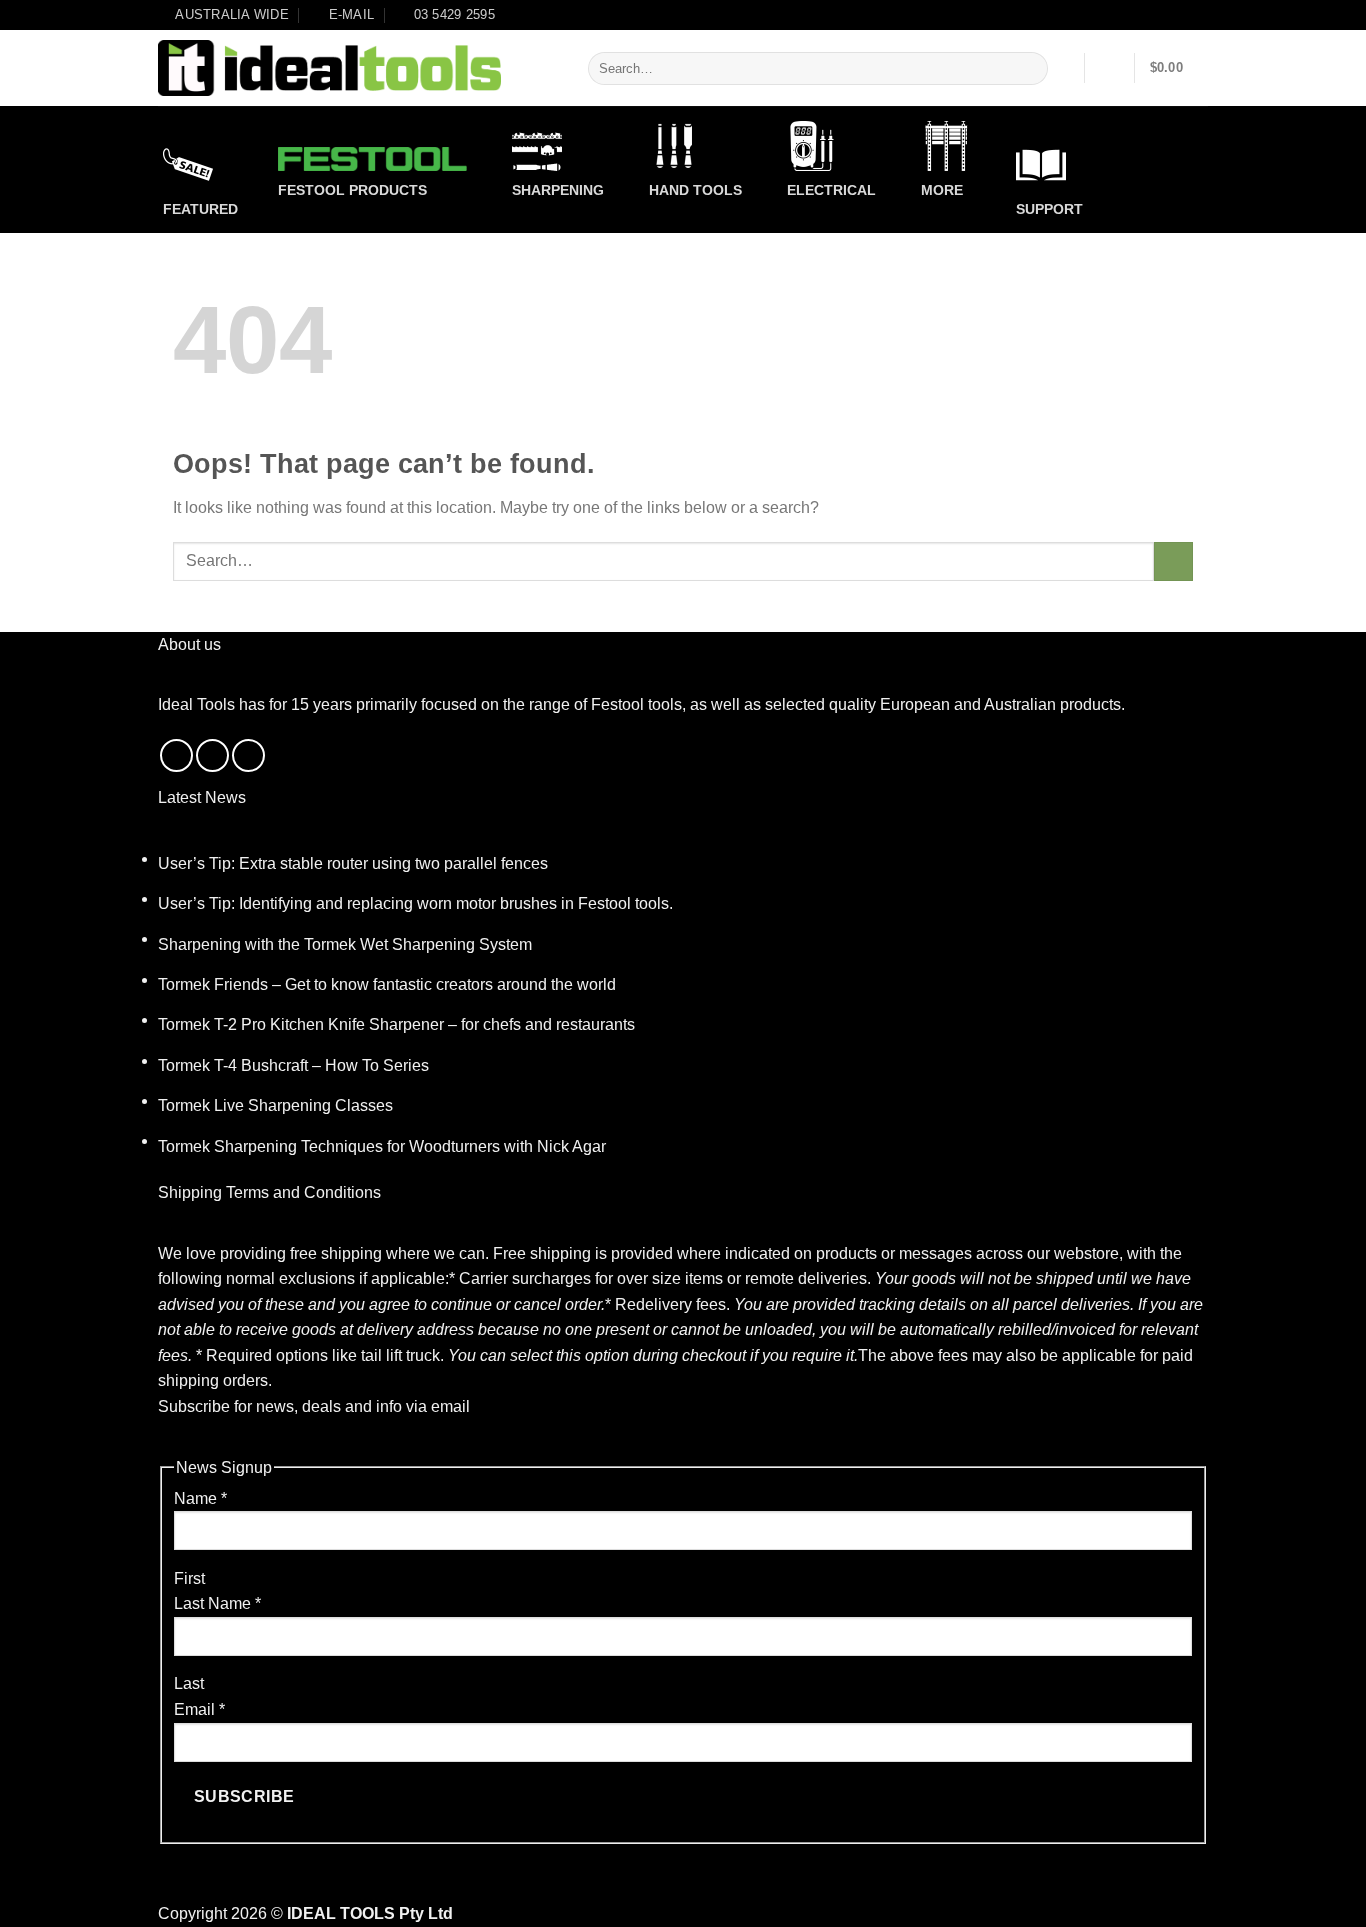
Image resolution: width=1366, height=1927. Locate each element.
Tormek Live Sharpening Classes (275, 1105)
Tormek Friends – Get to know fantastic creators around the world (387, 984)
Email (199, 1709)
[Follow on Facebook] (176, 755)
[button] (1110, 68)
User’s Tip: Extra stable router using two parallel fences (353, 863)
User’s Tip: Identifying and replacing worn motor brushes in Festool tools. (415, 903)
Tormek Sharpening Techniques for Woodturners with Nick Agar (382, 1146)
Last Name (217, 1603)
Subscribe (244, 1796)
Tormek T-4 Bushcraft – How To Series (293, 1065)
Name (200, 1498)
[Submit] (1029, 69)
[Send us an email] (212, 755)
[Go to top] (1324, 1899)
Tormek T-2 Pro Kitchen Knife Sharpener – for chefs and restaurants (396, 1024)
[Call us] (248, 755)
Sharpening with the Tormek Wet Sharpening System (345, 944)
